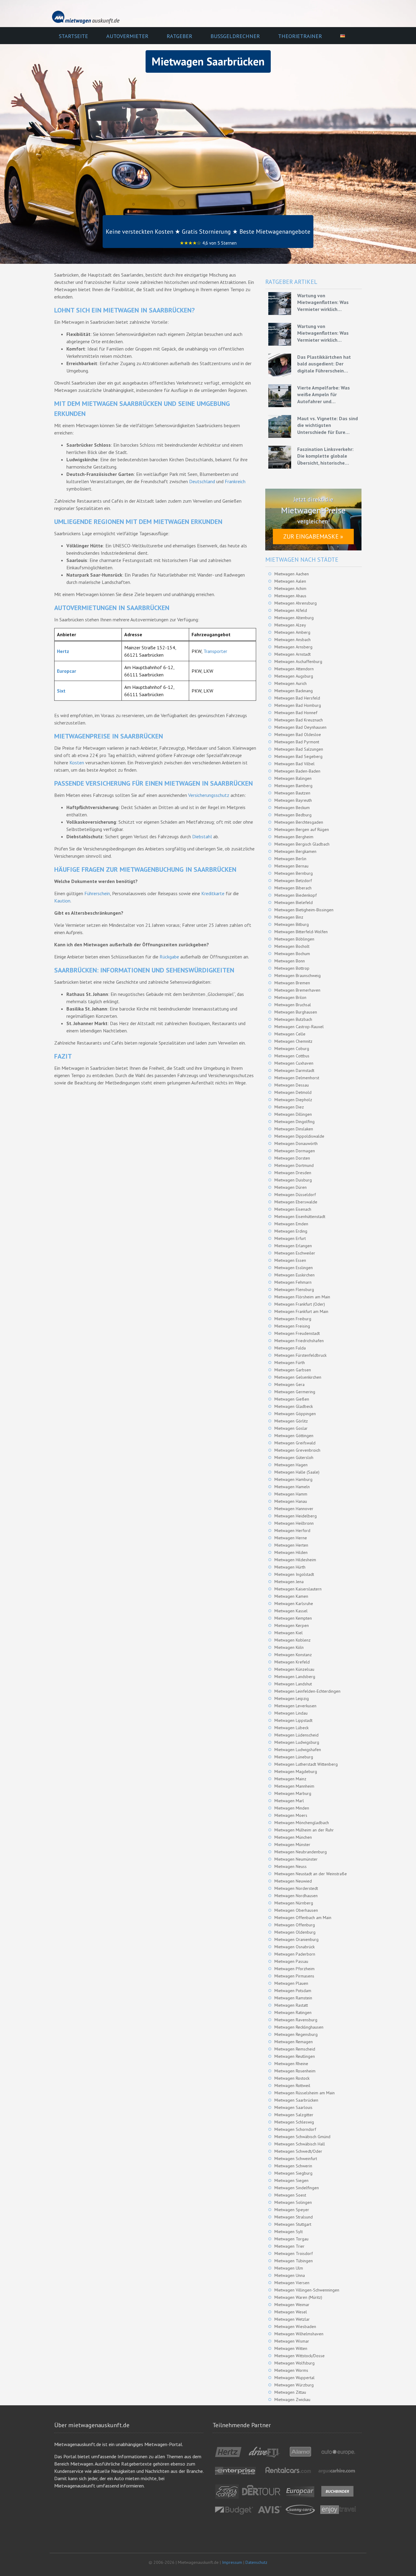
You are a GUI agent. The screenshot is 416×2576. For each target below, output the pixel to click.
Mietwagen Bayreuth (293, 800)
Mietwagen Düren (291, 1187)
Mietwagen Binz (289, 917)
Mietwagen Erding (291, 1231)
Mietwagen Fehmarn (293, 1282)
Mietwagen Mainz (290, 1779)
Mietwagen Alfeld (291, 610)
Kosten (77, 763)
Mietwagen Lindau (291, 1713)
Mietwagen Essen (290, 1260)
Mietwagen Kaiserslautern (298, 1589)
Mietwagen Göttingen (294, 1436)
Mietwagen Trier (289, 2246)
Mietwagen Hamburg (293, 1479)
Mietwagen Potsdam (293, 1991)
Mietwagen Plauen (291, 1983)
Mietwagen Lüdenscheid (296, 1735)
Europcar (67, 671)
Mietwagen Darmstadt (294, 1070)
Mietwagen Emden (291, 1224)
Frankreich (235, 481)
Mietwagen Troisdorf (294, 2253)
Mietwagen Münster (292, 1845)
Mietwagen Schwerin (293, 2166)
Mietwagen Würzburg (294, 2385)
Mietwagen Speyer (292, 2210)
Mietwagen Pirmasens (294, 1976)
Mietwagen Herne (291, 1538)
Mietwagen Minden (292, 1808)
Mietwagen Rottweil (292, 2086)
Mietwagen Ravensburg (296, 2020)
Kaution (62, 901)
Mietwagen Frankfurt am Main (301, 1311)
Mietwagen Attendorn (294, 669)
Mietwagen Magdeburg (296, 1771)
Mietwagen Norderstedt (296, 1888)
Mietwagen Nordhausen (296, 1896)
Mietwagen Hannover (294, 1509)
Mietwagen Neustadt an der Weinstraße (311, 1874)
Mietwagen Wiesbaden (295, 2326)
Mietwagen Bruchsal (293, 1005)
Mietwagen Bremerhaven (297, 990)
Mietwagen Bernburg (294, 873)
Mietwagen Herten (291, 1545)
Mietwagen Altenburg (294, 618)
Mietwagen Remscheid (295, 2049)
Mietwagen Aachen (292, 574)
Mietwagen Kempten (293, 1618)
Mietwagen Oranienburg (296, 1939)
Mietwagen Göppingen (295, 1414)
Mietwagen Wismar (292, 2341)
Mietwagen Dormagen (295, 1151)
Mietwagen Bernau (291, 866)
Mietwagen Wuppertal (294, 2378)
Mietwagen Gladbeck (294, 1406)
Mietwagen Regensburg (296, 2034)
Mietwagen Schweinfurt (296, 2159)
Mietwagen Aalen (290, 581)
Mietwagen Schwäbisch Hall (300, 2144)
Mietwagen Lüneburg (294, 1757)
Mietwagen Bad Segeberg (298, 756)
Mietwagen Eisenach (293, 1209)
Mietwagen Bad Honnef (296, 713)
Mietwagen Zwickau (292, 2400)
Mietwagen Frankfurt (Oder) (300, 1304)
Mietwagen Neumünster (296, 1859)
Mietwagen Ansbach (293, 640)
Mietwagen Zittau (290, 2392)
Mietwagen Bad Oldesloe (298, 735)
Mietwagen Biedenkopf (296, 895)
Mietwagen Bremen (292, 983)
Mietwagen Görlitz (291, 1421)
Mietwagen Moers (291, 1815)
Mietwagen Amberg (292, 632)
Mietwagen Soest (290, 2195)
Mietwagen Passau (291, 1961)
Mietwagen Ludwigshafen (298, 1750)
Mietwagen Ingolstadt (294, 1574)
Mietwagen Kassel (291, 1611)
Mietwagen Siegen (291, 2180)
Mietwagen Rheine (291, 2064)
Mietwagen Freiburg (293, 1319)
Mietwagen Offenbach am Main (303, 1918)
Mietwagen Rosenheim (295, 2071)
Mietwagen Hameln (292, 1487)
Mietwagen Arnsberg (293, 647)
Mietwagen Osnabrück (294, 1947)
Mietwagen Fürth (290, 1363)
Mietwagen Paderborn (295, 1954)
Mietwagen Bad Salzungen (299, 749)
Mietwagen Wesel (291, 2312)
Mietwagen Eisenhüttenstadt (300, 1216)
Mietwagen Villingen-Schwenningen (307, 2290)
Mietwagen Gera (289, 1384)
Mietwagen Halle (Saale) (297, 1472)
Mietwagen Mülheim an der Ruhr (304, 1830)
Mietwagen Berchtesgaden (299, 822)
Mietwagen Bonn (290, 961)
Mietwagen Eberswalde (296, 1202)
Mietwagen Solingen (293, 2202)
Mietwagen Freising (292, 1326)
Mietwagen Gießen (292, 1399)
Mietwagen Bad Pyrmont (297, 742)
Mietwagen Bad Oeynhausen (300, 727)
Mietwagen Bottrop (292, 968)
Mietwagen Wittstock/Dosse (300, 2356)
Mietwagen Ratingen (293, 2012)
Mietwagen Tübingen (294, 2261)
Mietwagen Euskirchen (294, 1275)
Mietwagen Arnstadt (293, 654)
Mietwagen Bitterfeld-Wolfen (301, 932)
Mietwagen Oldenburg (295, 1932)
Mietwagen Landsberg (295, 1677)
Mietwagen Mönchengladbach (302, 1823)
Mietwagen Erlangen (293, 1246)
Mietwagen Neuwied (293, 1881)
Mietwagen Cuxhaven (294, 1063)
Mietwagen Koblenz (293, 1640)
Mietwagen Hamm (291, 1494)
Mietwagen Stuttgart (293, 2224)
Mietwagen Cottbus (292, 1056)
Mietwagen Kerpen (292, 1625)
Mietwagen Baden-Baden (297, 771)
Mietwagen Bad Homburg (298, 705)
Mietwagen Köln (289, 1647)
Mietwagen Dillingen (293, 1114)
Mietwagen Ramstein (293, 1998)
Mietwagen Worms (291, 2370)
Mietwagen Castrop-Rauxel (299, 1027)
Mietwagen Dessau (292, 1085)
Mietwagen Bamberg (293, 786)
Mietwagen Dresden (293, 1173)
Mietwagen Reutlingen (295, 2056)
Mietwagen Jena (289, 1582)
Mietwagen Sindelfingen (297, 2188)
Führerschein (97, 893)
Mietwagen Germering (295, 1392)
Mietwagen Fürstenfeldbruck (300, 1355)
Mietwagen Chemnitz (293, 1041)
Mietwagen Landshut (293, 1684)
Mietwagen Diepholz (293, 1100)
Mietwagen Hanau (291, 1501)
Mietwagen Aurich (291, 683)
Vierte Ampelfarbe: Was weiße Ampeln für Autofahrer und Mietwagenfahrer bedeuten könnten (328, 395)
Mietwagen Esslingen (294, 1268)
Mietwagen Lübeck (291, 1728)
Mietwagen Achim (290, 588)
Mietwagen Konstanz (293, 1655)
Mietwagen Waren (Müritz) (298, 2297)
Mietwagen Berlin (290, 859)
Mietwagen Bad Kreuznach (299, 720)
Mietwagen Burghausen (296, 1012)
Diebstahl (202, 836)
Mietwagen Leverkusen (295, 1706)
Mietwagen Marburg (293, 1793)
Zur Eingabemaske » (313, 536)
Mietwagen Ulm (289, 2268)
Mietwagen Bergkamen (295, 851)
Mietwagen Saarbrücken (296, 2100)
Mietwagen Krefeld (292, 1662)
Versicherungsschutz (209, 795)
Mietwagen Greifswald (295, 1443)
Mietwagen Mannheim (294, 1786)
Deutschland (202, 481)
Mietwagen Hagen (291, 1465)
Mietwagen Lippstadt (293, 1720)
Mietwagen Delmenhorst (297, 1078)
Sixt (61, 691)
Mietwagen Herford (292, 1531)
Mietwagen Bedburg (293, 815)
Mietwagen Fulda (290, 1348)
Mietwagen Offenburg (295, 1925)
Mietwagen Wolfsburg (294, 2363)
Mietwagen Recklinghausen (299, 2027)
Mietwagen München (293, 1837)
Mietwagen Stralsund (294, 2217)
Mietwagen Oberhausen (296, 1910)
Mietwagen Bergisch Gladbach (302, 844)
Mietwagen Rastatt (291, 2005)
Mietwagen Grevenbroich (297, 1450)
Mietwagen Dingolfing (294, 1122)
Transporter (215, 651)
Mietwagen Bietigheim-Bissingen (304, 910)
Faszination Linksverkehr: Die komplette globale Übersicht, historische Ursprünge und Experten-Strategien (325, 456)
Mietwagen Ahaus (290, 596)
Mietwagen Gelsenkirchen (298, 1377)
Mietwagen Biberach (293, 888)
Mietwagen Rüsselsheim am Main (305, 2093)
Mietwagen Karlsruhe (294, 1604)
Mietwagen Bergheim (294, 837)
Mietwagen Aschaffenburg (298, 661)
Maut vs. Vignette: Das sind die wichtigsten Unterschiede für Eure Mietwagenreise (328, 425)
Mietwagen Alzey (290, 625)
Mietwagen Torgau (291, 2239)
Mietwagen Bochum (292, 954)
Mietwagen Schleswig (294, 2122)
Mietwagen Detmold (293, 1092)
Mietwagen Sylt (289, 2232)
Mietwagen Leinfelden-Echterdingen (307, 1691)
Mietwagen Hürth (290, 1567)
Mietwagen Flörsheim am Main (302, 1297)
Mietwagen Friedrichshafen (299, 1341)
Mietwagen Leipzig (292, 1698)
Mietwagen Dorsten (292, 1158)
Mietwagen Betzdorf (293, 881)
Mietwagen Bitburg (292, 924)
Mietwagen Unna (290, 2275)
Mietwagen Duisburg (293, 1180)
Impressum (232, 2562)
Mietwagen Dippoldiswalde (299, 1136)
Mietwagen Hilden (291, 1552)
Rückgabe (169, 957)
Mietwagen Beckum (292, 808)
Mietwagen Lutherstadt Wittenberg (306, 1764)
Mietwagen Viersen (292, 2283)
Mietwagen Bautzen (292, 793)
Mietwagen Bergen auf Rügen (302, 829)
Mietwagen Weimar (292, 2305)
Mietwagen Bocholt (292, 946)
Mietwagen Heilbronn (294, 1523)
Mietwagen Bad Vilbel (294, 764)
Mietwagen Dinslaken (294, 1129)
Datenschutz (256, 2562)
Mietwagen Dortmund (294, 1165)
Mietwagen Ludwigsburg (297, 1742)
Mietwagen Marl (289, 1801)
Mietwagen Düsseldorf (295, 1195)
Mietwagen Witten (291, 2348)
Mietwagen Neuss (291, 1866)
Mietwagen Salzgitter (294, 2115)
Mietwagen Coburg (292, 1049)
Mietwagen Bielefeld (294, 902)
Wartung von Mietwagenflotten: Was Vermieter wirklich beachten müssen (323, 302)
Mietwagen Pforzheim (294, 1969)
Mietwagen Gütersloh (294, 1457)
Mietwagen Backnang (294, 691)
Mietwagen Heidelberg (296, 1516)
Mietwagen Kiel (289, 1633)
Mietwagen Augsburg (294, 676)
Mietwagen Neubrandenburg (301, 1852)
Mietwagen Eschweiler (295, 1253)
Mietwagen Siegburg (293, 2173)
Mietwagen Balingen (293, 778)
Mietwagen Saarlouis (293, 2107)
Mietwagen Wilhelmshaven (299, 2334)
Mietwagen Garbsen (293, 1370)
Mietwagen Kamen (291, 1596)
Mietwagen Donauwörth (296, 1143)
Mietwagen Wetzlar (292, 2319)
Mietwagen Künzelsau (294, 1669)
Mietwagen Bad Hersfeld (297, 698)
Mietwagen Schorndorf (295, 2129)
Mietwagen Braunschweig (298, 976)
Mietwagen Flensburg (294, 1290)
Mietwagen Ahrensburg (296, 603)
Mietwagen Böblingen (294, 939)
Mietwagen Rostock (292, 2078)
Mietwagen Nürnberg (294, 1903)
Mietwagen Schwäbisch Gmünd (302, 2137)
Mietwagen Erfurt (290, 1238)
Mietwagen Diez (289, 1107)
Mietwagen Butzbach (293, 1019)
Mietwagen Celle (290, 1034)
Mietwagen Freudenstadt (297, 1333)
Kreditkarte (213, 893)
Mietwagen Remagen (294, 2042)
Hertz (63, 651)
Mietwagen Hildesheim (295, 1560)
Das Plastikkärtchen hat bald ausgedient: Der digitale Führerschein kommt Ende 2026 (324, 364)
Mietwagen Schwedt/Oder (298, 2151)
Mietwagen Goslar (291, 1428)
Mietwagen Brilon (290, 997)
